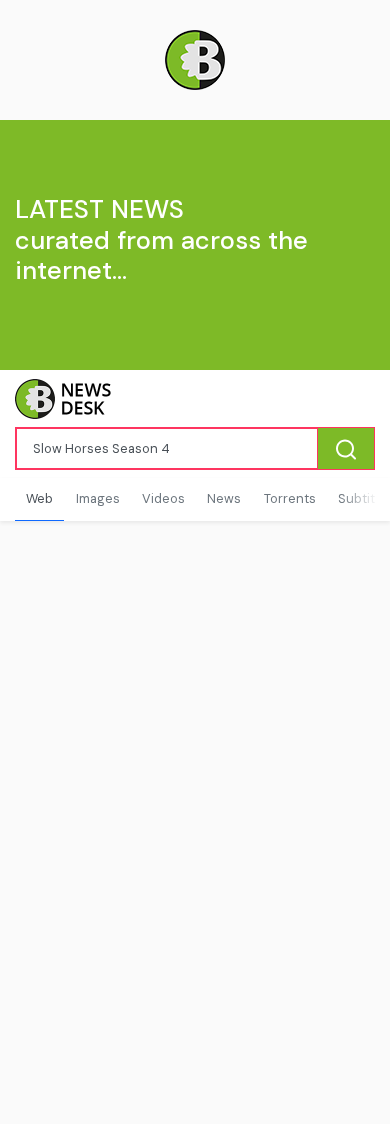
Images (98, 498)
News (224, 498)
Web (39, 498)
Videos (163, 498)
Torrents (290, 498)
